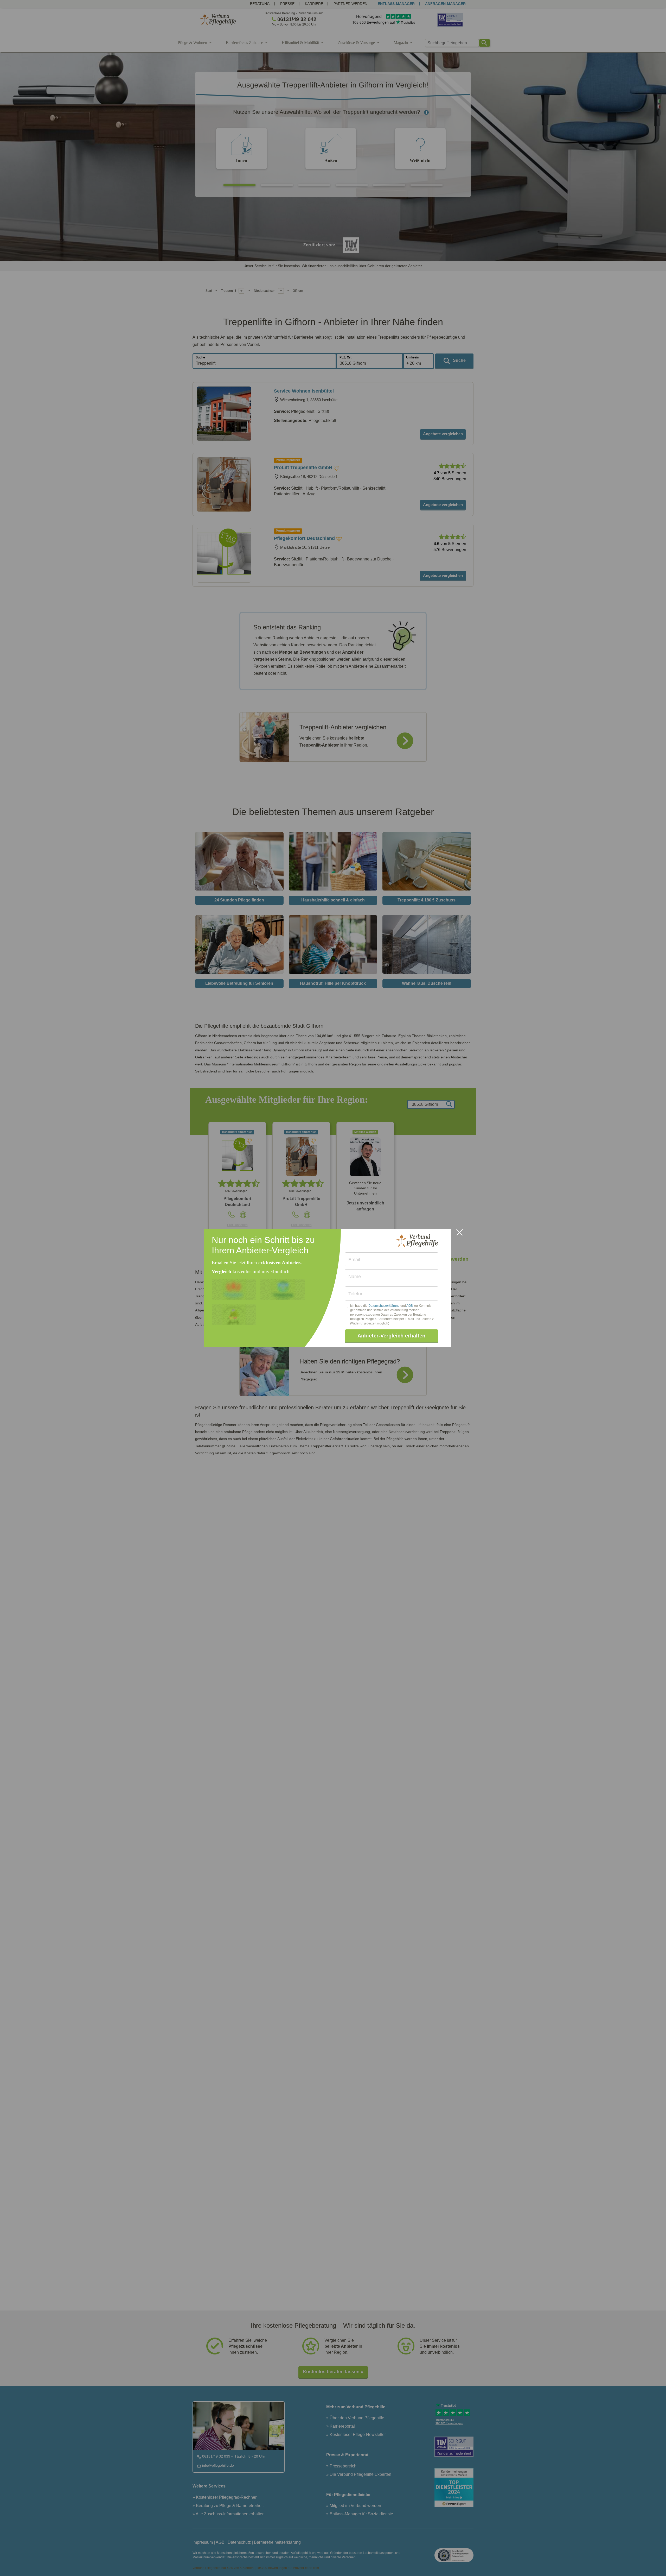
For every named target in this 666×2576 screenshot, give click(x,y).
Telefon (356, 1294)
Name (355, 1277)
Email (354, 1260)
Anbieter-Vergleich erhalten (391, 1336)
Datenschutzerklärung (384, 1306)
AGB (410, 1306)
